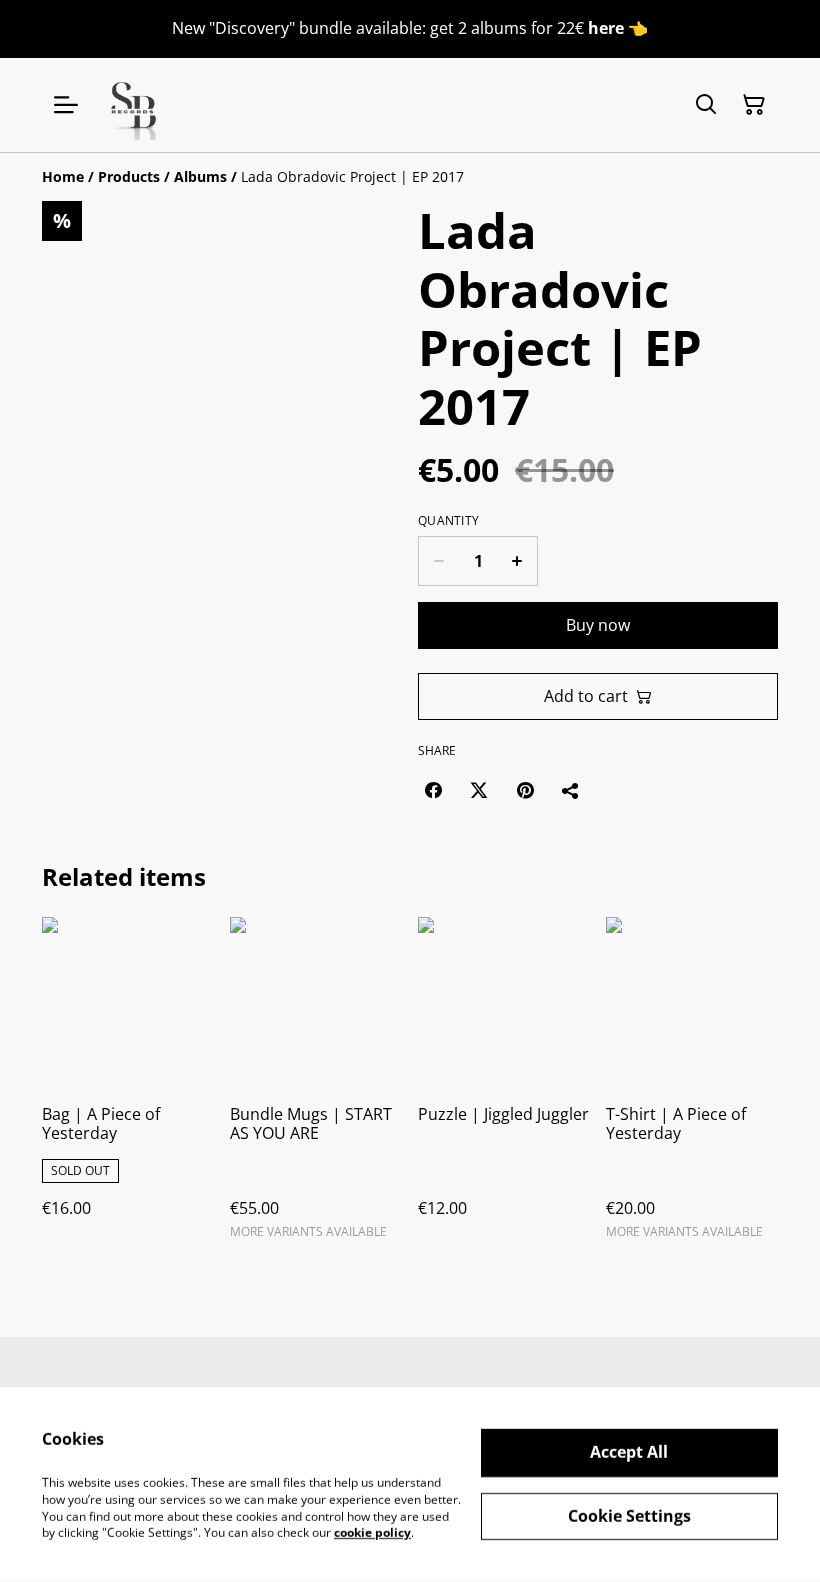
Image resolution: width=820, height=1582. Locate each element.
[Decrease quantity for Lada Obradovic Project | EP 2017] (438, 561)
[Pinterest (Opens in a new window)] (525, 790)
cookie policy (372, 1532)
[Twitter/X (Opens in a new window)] (479, 790)
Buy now (598, 625)
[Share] (571, 790)
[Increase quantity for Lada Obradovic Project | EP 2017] (517, 561)
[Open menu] (66, 105)
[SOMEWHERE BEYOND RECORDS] (135, 105)
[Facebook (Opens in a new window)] (433, 790)
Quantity (448, 521)
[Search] (706, 105)
